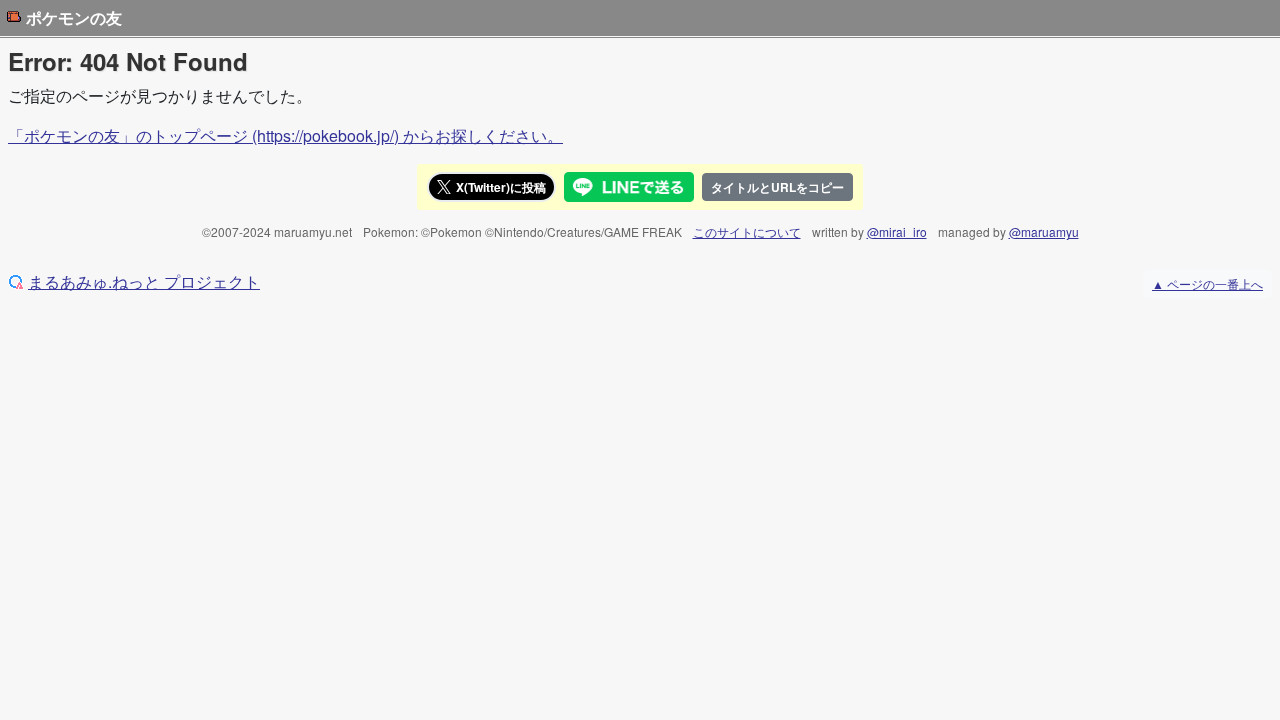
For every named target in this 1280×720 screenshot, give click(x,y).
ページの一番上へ (1207, 283)
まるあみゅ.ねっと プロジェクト (144, 282)
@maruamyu (1044, 231)
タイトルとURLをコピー (777, 187)
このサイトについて (747, 231)
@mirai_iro (897, 231)
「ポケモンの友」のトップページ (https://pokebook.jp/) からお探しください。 (285, 135)
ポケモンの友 (74, 18)
